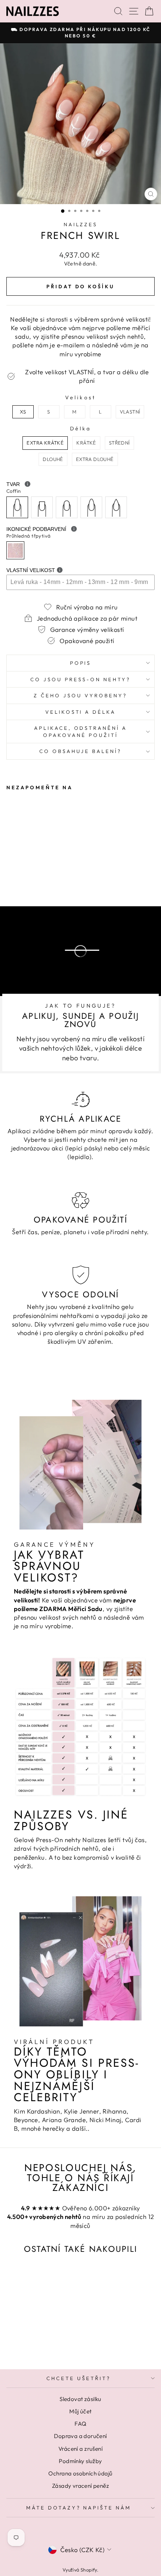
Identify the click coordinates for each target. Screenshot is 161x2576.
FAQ (80, 2424)
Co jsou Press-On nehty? (80, 679)
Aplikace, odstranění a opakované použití (80, 731)
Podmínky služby (80, 2461)
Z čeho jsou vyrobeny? (80, 695)
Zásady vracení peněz (80, 2486)
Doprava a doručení (80, 2436)
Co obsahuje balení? (80, 751)
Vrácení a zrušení (80, 2449)
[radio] (23, 412)
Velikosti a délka (81, 712)
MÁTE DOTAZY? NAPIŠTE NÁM (79, 2508)
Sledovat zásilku (80, 2399)
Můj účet (80, 2411)
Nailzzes (81, 224)
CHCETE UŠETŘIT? (79, 2378)
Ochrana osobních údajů (80, 2473)
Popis (81, 663)
